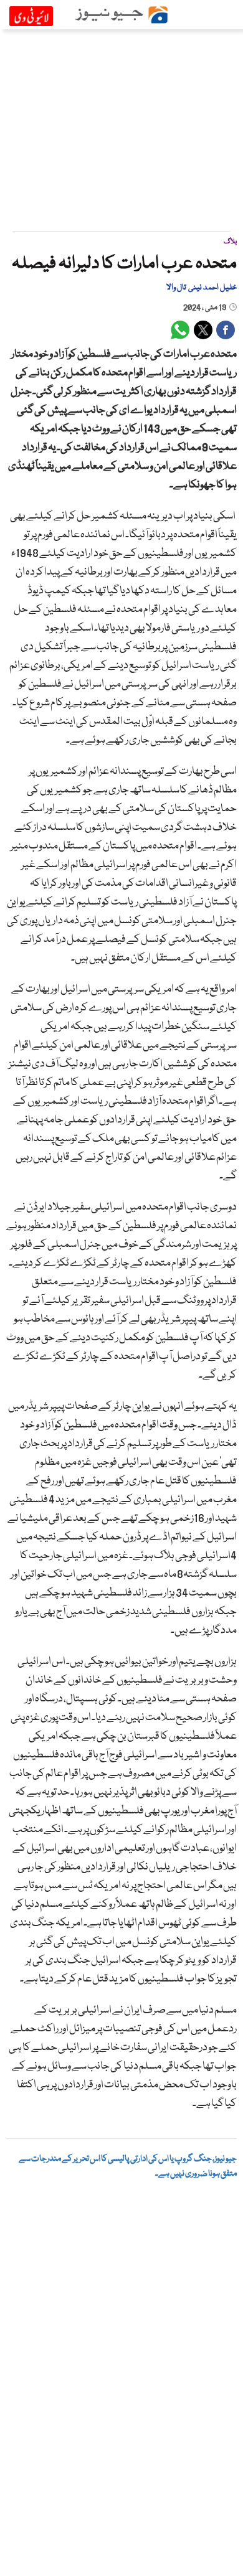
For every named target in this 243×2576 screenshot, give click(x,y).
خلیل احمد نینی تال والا (202, 288)
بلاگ (230, 242)
